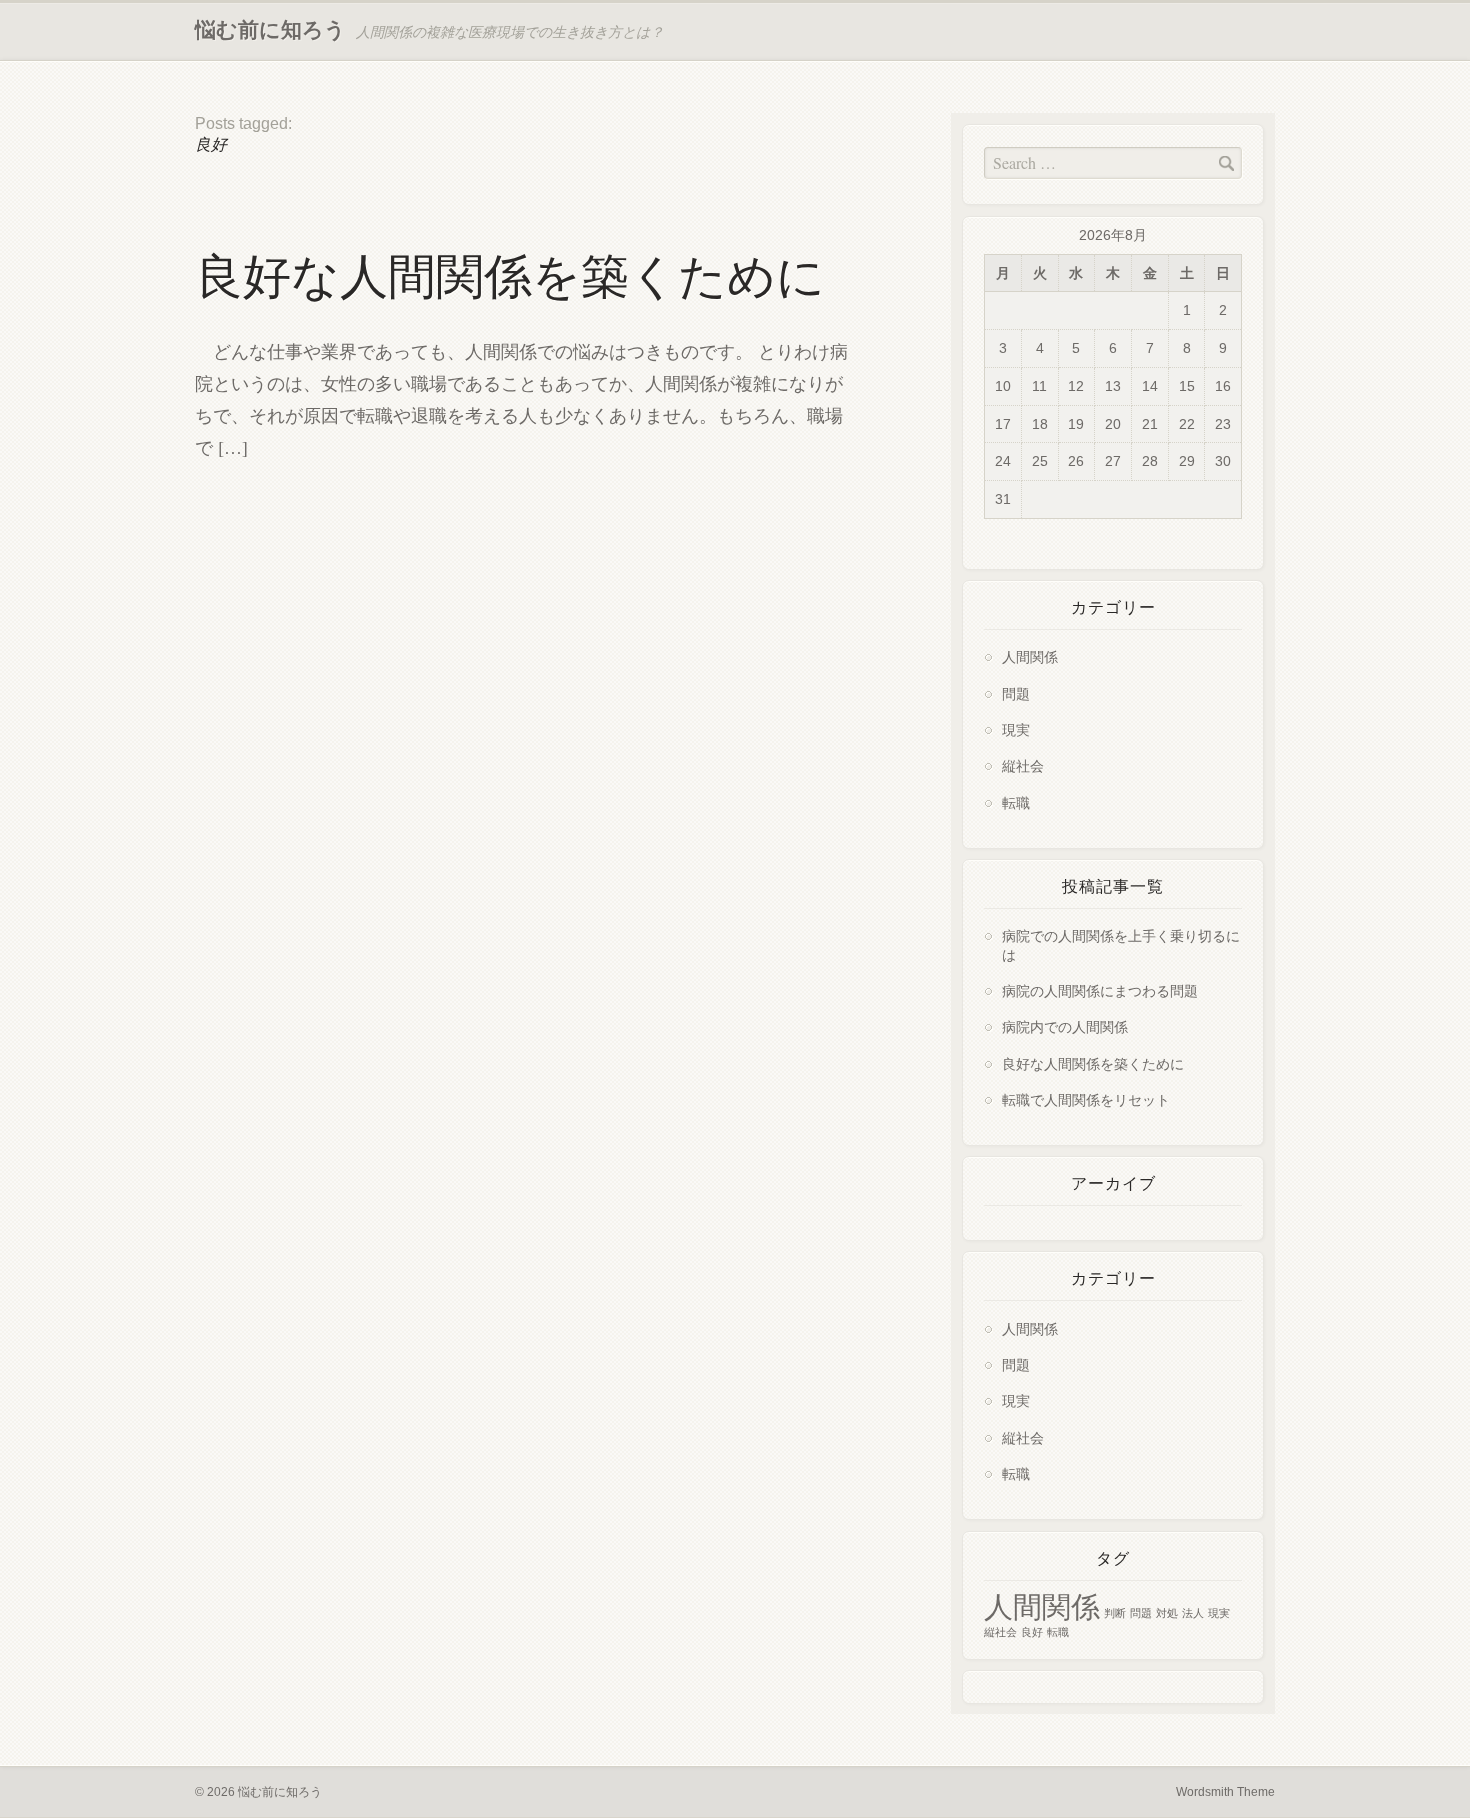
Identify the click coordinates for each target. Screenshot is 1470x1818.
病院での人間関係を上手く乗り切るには (1121, 944)
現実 (1016, 729)
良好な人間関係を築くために (510, 276)
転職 (1016, 802)
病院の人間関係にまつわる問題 (1100, 990)
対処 (1167, 1613)
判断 (1115, 1613)
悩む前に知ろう (270, 29)
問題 (1016, 693)
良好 (1032, 1632)
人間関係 (1030, 656)
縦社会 (1023, 765)
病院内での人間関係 (1065, 1026)
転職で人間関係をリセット (1086, 1099)
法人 (1193, 1613)
